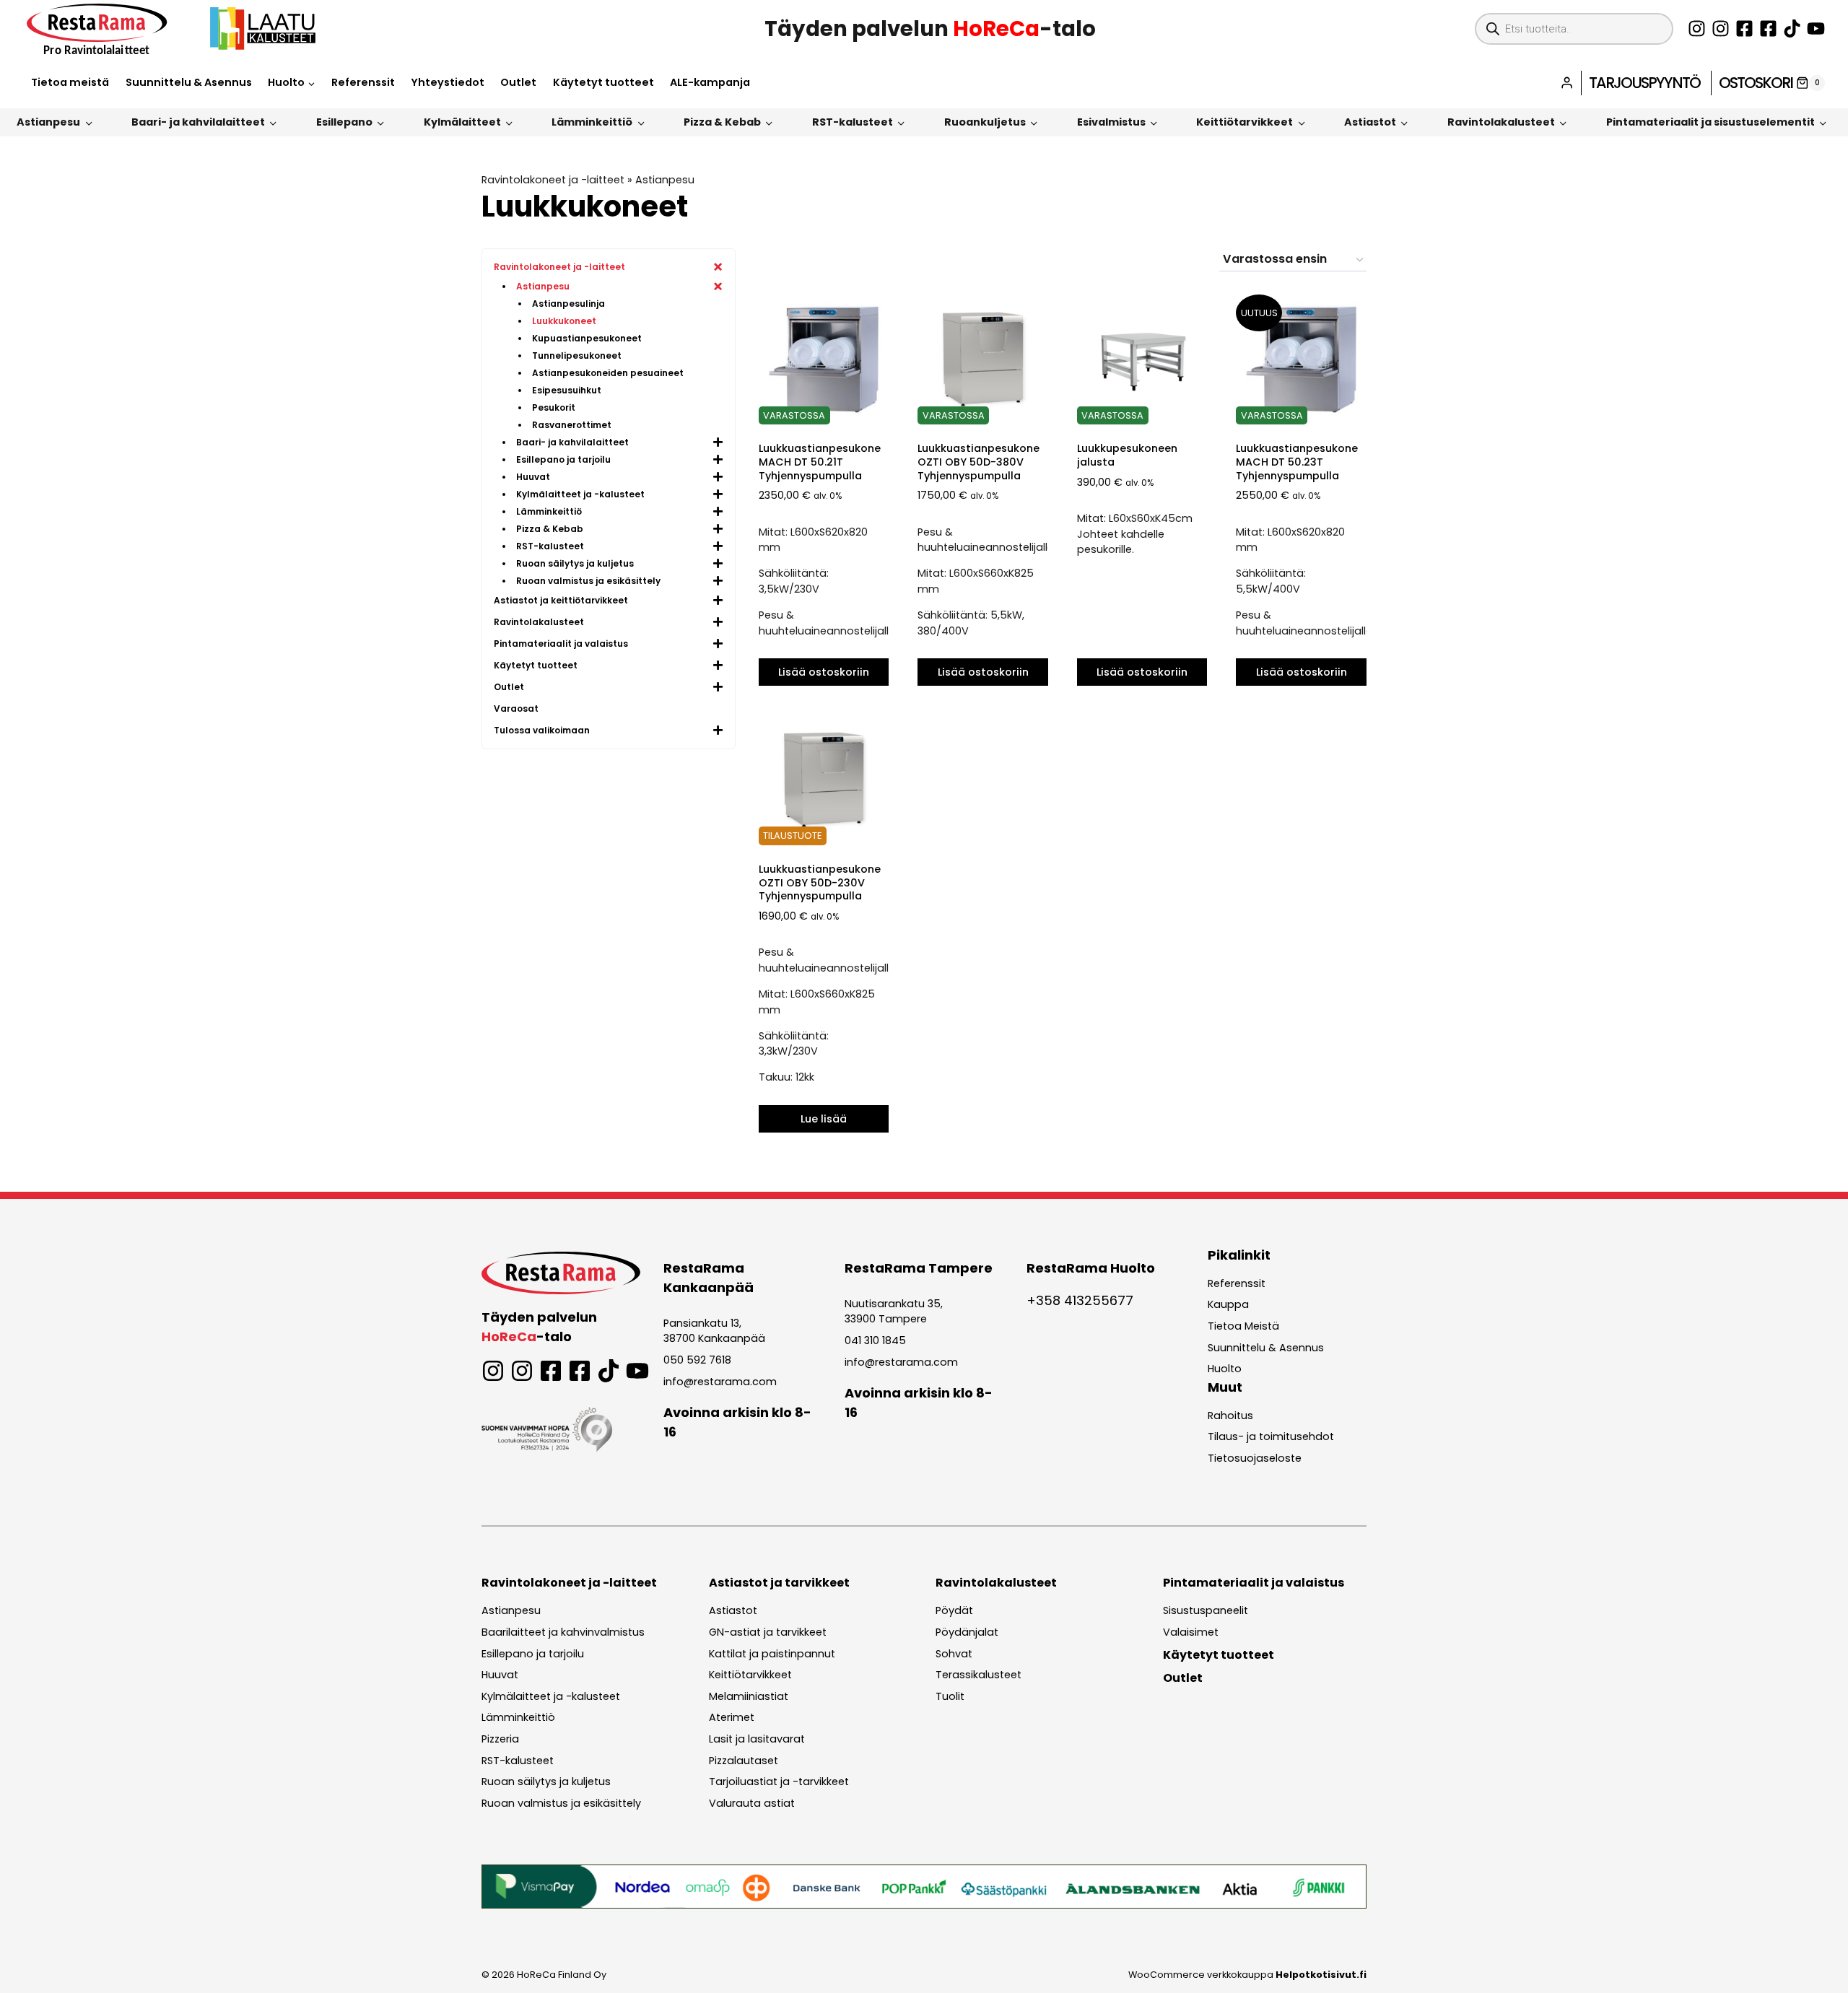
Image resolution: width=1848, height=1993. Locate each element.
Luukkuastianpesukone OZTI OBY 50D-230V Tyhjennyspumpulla (820, 882)
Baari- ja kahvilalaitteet (198, 122)
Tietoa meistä (70, 82)
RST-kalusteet (853, 122)
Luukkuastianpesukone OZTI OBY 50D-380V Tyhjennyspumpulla (979, 462)
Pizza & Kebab (722, 122)
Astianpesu (48, 122)
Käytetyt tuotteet (603, 82)
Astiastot (1370, 122)
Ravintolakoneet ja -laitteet (553, 180)
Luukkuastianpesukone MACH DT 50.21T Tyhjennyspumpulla (820, 462)
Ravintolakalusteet (1501, 122)
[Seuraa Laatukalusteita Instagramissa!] (1721, 29)
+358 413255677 (1080, 1300)
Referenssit (363, 82)
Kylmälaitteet (462, 122)
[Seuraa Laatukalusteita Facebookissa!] (1768, 29)
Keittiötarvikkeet (1245, 122)
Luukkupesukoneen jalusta (1127, 455)
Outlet (518, 82)
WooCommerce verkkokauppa (1247, 1975)
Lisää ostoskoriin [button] (824, 672)
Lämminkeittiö (592, 122)
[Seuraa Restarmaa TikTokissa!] (1792, 29)
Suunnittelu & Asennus (189, 82)
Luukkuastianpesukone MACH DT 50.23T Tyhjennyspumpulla (1297, 462)
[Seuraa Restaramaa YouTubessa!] (1816, 29)
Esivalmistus (1111, 122)
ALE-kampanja (710, 82)
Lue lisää (824, 1119)
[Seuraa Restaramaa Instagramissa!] (1697, 29)
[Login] (1567, 83)
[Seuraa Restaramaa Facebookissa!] (1744, 29)
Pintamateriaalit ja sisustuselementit (1710, 122)
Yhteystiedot (448, 82)
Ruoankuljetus (985, 122)
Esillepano (344, 122)
